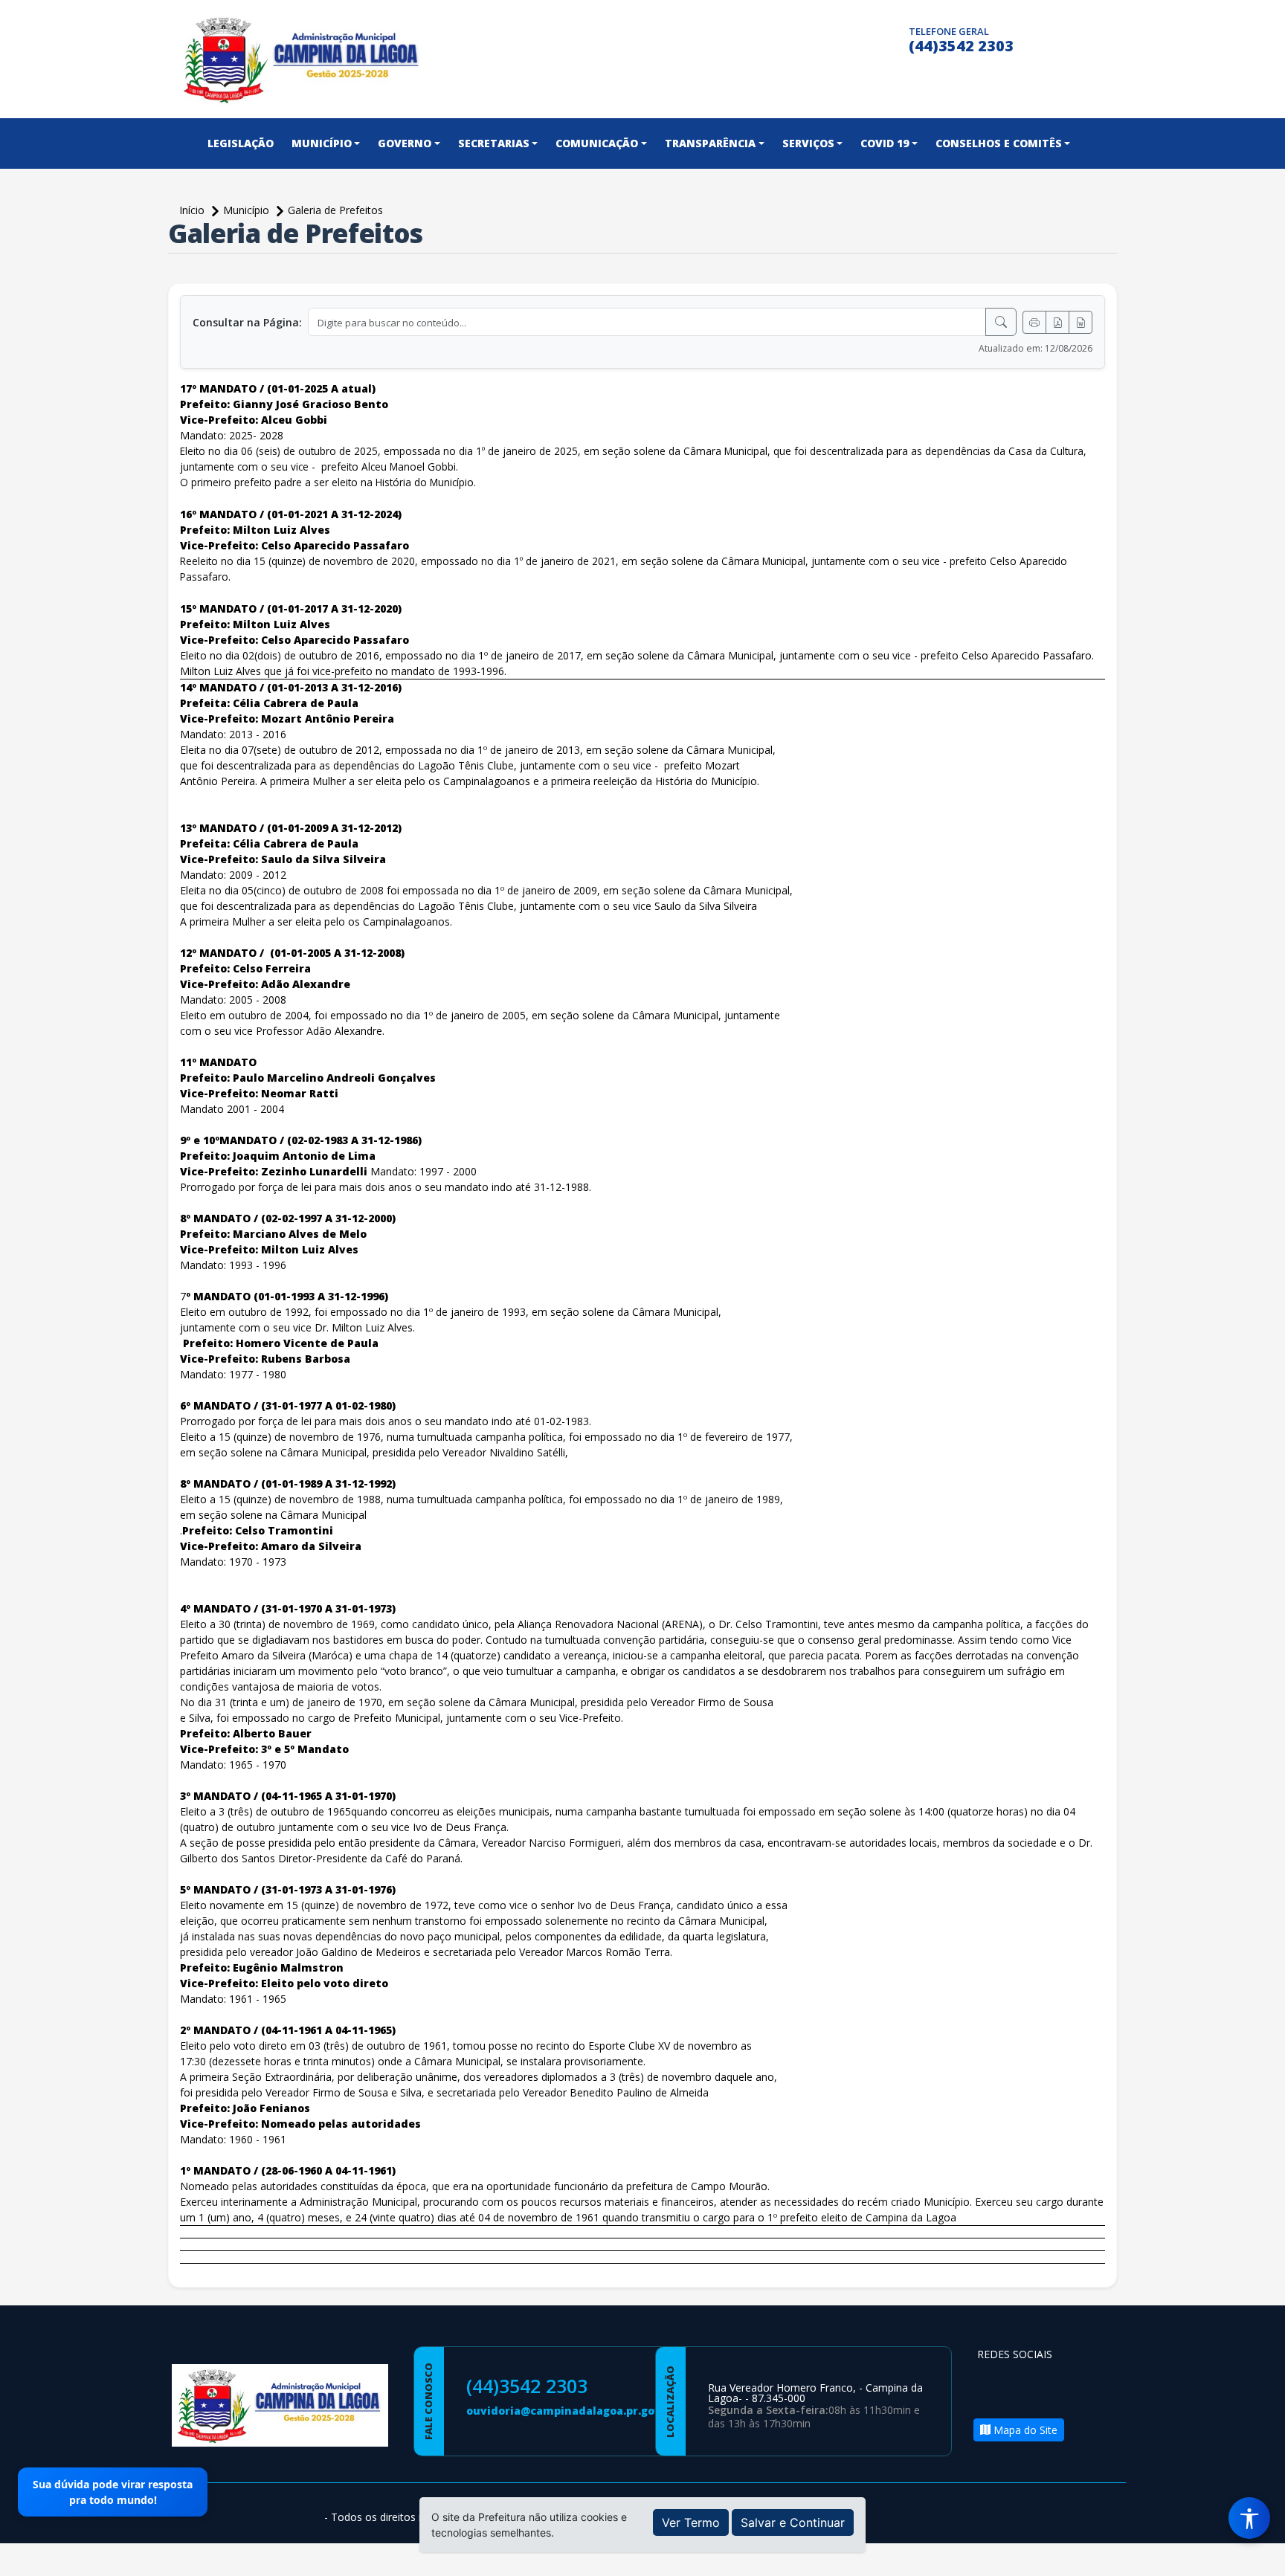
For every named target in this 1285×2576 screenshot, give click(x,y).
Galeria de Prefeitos (335, 210)
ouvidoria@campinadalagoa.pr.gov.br (571, 2411)
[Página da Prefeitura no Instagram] (864, 38)
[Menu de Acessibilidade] (1249, 2518)
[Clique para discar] (893, 38)
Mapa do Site (1024, 2430)
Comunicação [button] (597, 143)
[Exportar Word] (1081, 322)
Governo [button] (405, 143)
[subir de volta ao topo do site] (1260, 2554)
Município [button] (322, 143)
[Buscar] (1001, 322)
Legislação (241, 143)
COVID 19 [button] (885, 143)
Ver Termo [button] (691, 2522)
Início (193, 210)
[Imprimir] (1034, 322)
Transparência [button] (710, 143)
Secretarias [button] (494, 143)
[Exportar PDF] (1057, 322)
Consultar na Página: (247, 322)
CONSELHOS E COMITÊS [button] (999, 143)
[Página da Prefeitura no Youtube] (1069, 2382)
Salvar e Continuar (793, 2522)
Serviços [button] (808, 143)
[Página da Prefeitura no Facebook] (835, 38)
